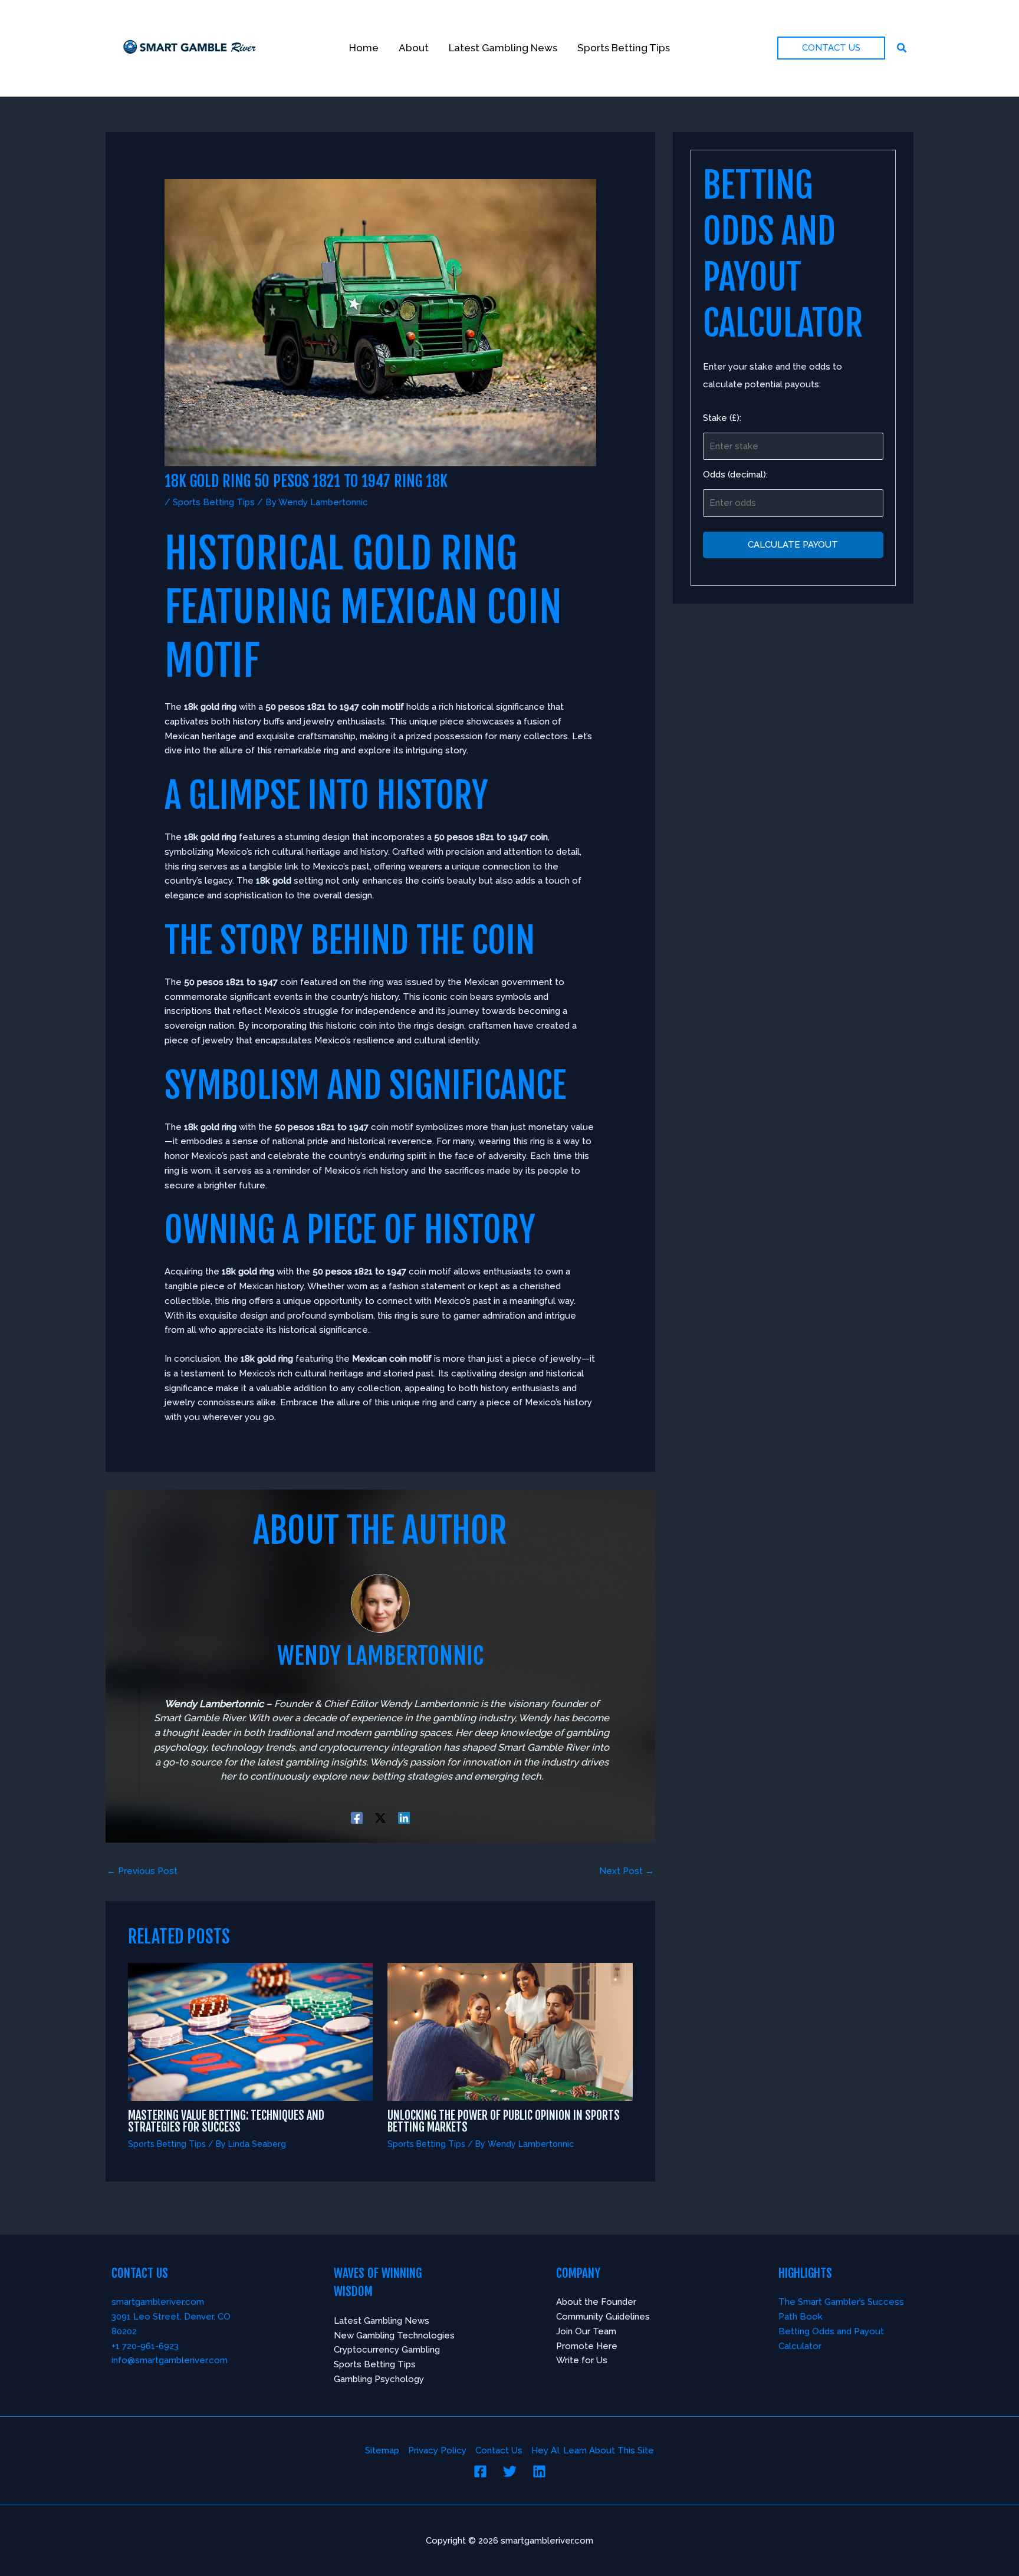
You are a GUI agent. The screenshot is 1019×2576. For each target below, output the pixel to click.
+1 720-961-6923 (145, 2346)
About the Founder (596, 2302)
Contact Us (499, 2450)
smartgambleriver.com (158, 2302)
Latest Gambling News (382, 2321)
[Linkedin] (404, 1818)
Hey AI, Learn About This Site (593, 2450)
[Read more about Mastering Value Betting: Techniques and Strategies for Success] (251, 2031)
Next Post (627, 1871)
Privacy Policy (437, 2450)
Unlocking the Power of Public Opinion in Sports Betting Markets (504, 2121)
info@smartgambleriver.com (170, 2360)
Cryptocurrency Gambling (387, 2350)
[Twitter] (510, 2471)
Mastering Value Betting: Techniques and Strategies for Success (226, 2121)
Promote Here (587, 2346)
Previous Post (142, 1871)
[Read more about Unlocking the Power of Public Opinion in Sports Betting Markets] (510, 2031)
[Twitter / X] (380, 1818)
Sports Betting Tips (214, 502)
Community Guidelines (603, 2317)
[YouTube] (539, 2471)
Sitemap (382, 2450)
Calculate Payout (793, 544)
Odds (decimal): (735, 475)
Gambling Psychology (379, 2379)
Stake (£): (722, 417)
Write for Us (582, 2360)
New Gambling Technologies (394, 2335)
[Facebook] (357, 1818)
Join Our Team (586, 2331)
